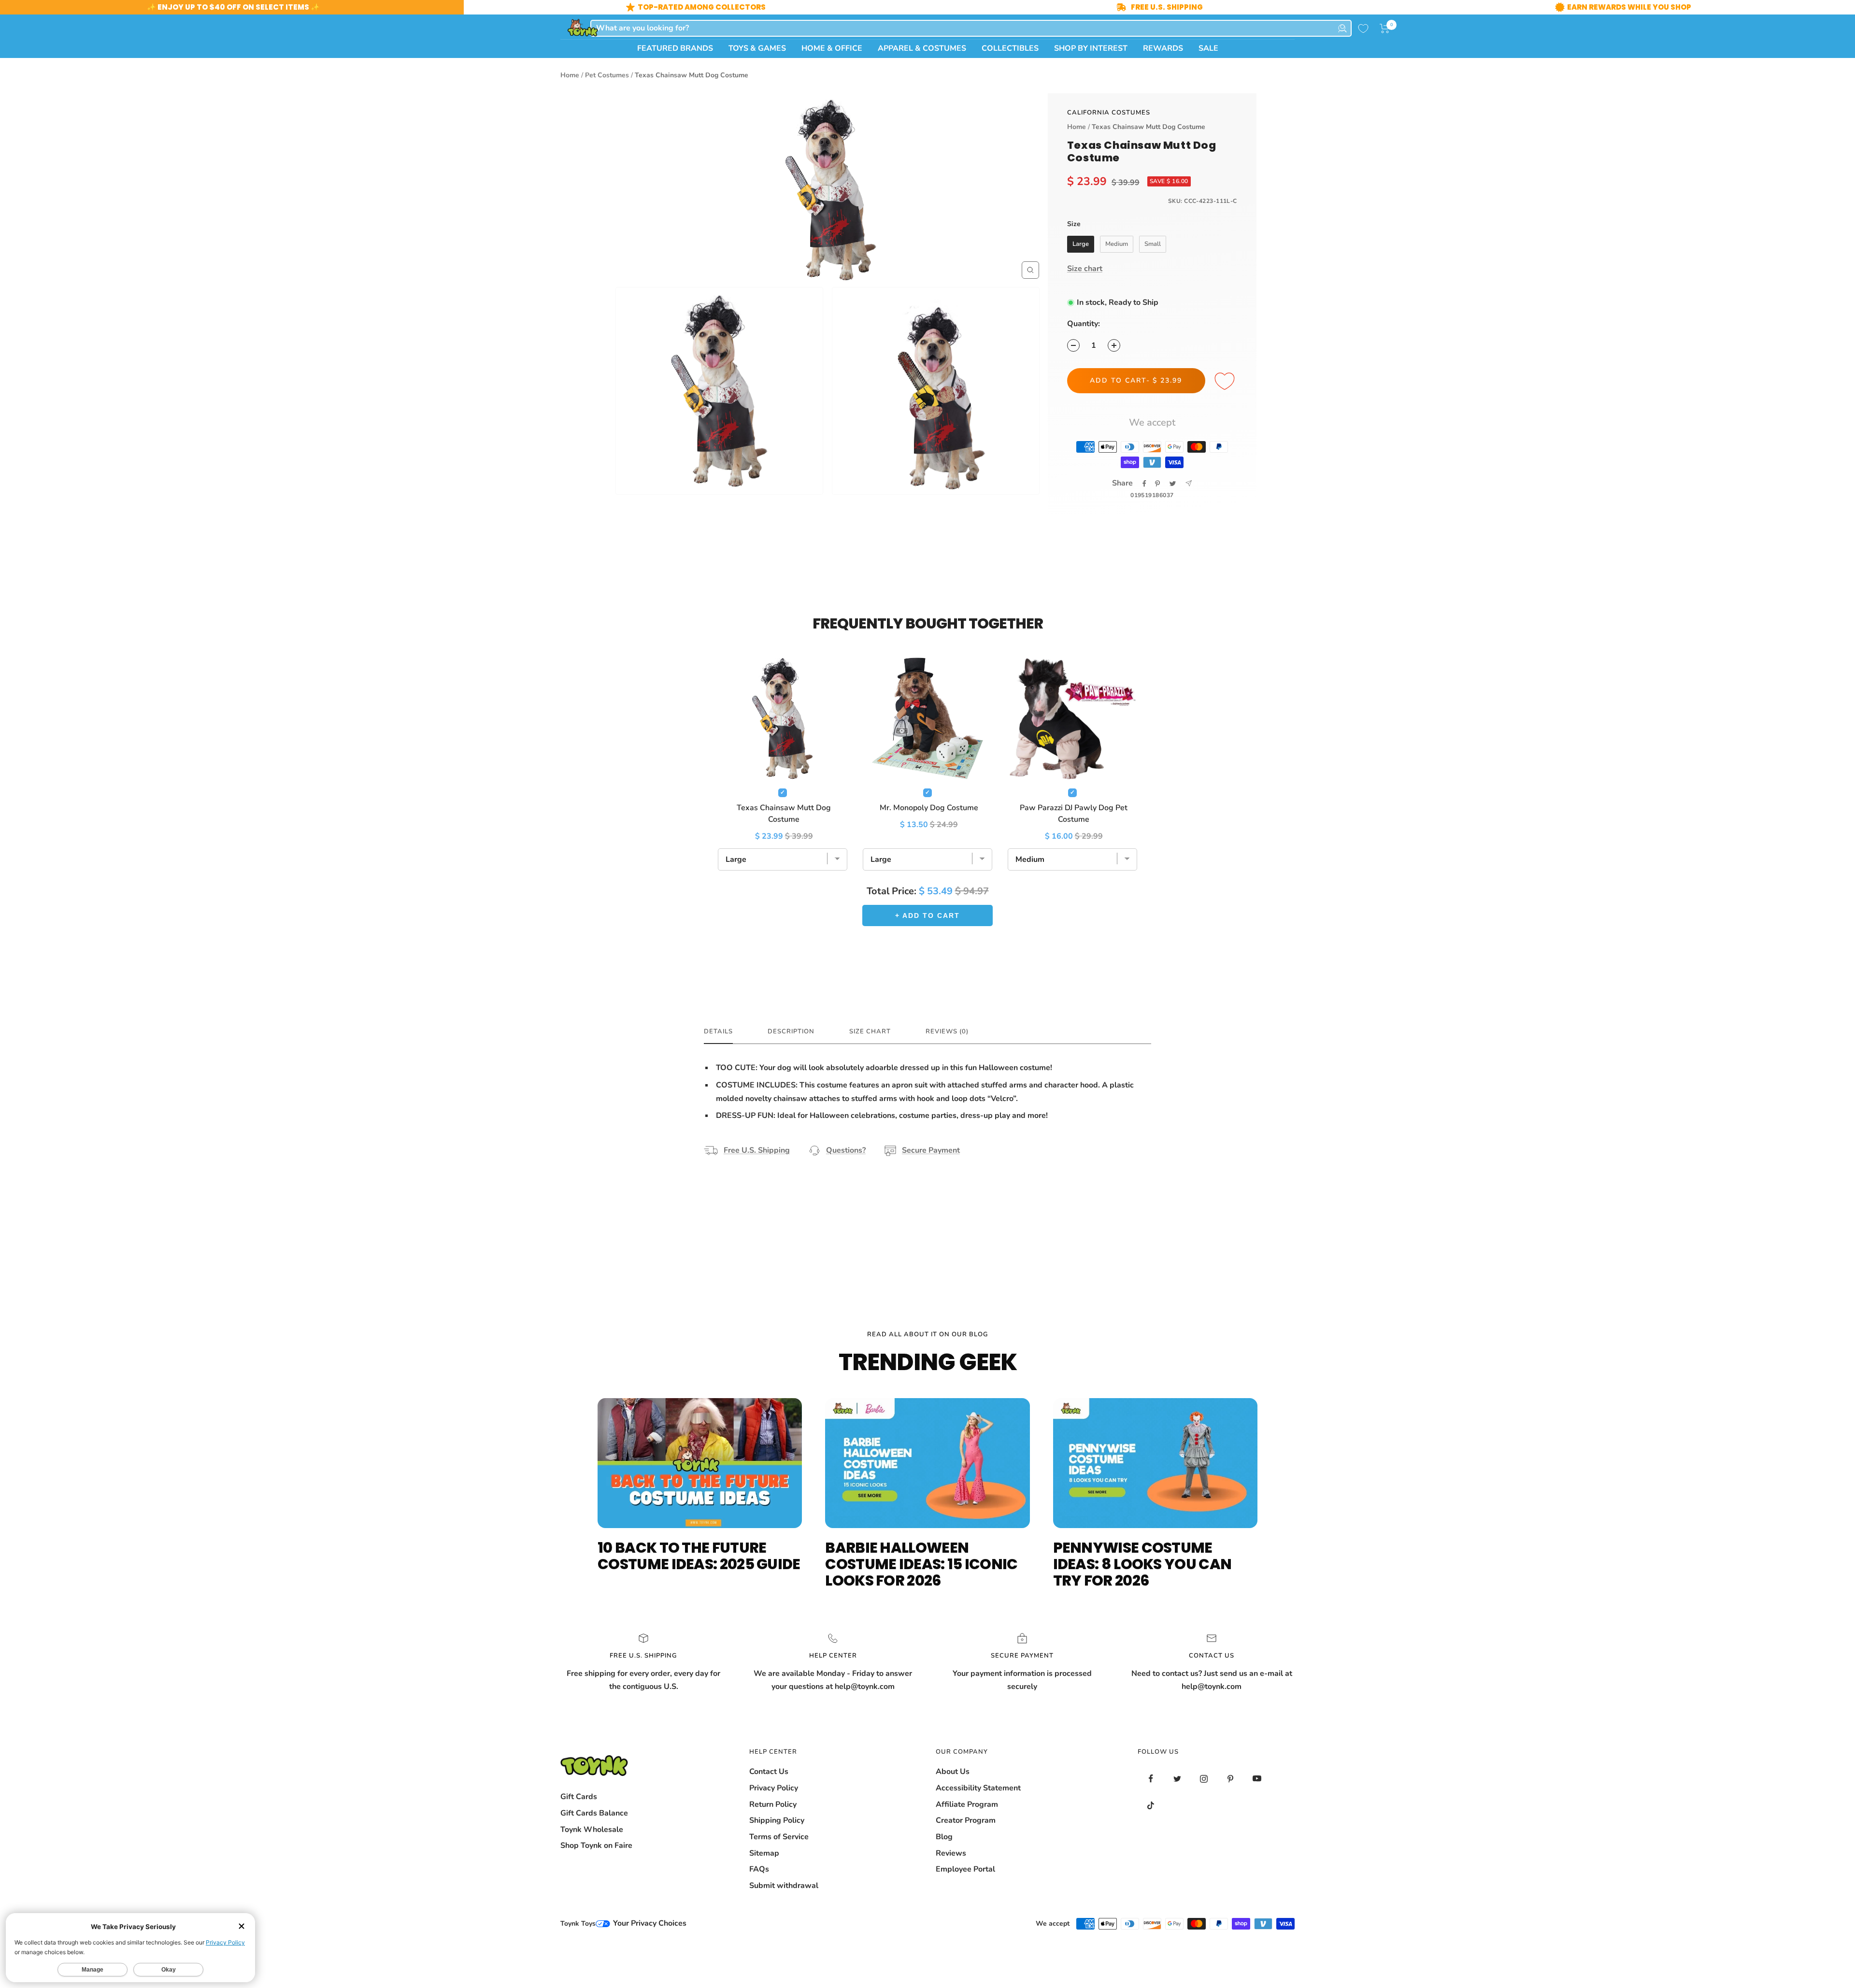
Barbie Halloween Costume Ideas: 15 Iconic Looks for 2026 (921, 1564)
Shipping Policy (777, 1820)
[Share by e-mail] (1189, 483)
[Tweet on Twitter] (1173, 484)
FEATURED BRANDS (675, 48)
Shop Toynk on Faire (596, 1845)
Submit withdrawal (784, 1886)
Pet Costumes (607, 75)
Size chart (1085, 269)
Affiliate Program (967, 1804)
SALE (1208, 48)
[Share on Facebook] (1144, 484)
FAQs (759, 1869)
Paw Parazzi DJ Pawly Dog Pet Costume (1074, 814)
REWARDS (1163, 48)
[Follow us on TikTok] (1151, 1805)
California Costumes (1109, 113)
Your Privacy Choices (649, 1923)
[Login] (1342, 28)
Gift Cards (579, 1797)
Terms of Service (779, 1837)
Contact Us (769, 1772)
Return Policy (773, 1804)
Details (718, 1032)
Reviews (951, 1853)
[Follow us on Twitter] (1177, 1779)
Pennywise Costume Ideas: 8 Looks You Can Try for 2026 (1142, 1564)
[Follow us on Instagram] (1204, 1779)
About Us (953, 1772)
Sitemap (764, 1853)
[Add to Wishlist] (1226, 382)
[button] (1385, 29)
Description (791, 1032)
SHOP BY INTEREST (1091, 48)
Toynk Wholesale (592, 1830)
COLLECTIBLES (1010, 48)
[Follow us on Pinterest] (1231, 1779)
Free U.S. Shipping (757, 1150)
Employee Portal (965, 1869)
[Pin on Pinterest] (1157, 484)
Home (570, 75)
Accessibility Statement (978, 1788)
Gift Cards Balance (594, 1813)
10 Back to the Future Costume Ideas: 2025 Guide (699, 1556)
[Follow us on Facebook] (1151, 1779)
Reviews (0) (947, 1032)
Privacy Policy (774, 1788)
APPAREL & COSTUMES (922, 48)
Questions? (846, 1150)
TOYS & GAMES (757, 48)
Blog (944, 1837)
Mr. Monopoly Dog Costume (929, 808)
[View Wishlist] (1363, 29)
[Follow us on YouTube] (1257, 1779)
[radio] (1081, 244)
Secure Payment (931, 1150)
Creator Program (966, 1820)
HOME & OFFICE (832, 48)
